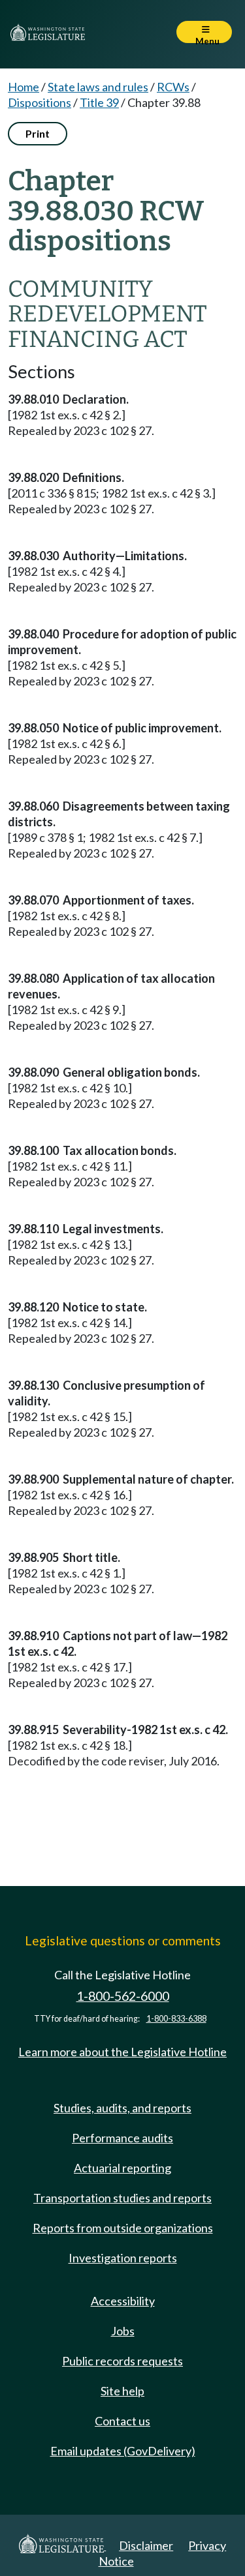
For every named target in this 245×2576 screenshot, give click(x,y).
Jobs (123, 2331)
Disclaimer (146, 2545)
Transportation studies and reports (122, 2198)
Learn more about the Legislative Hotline (122, 2052)
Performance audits (122, 2138)
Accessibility (123, 2301)
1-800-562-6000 (123, 1996)
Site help (122, 2391)
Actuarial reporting (122, 2168)
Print (38, 133)
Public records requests (122, 2361)
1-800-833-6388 (176, 2019)
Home (24, 87)
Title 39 (99, 102)
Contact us (122, 2421)
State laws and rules (98, 87)
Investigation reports (123, 2258)
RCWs (173, 87)
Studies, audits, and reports (122, 2108)
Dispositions (40, 102)
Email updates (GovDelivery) (123, 2451)
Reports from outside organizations (123, 2228)
